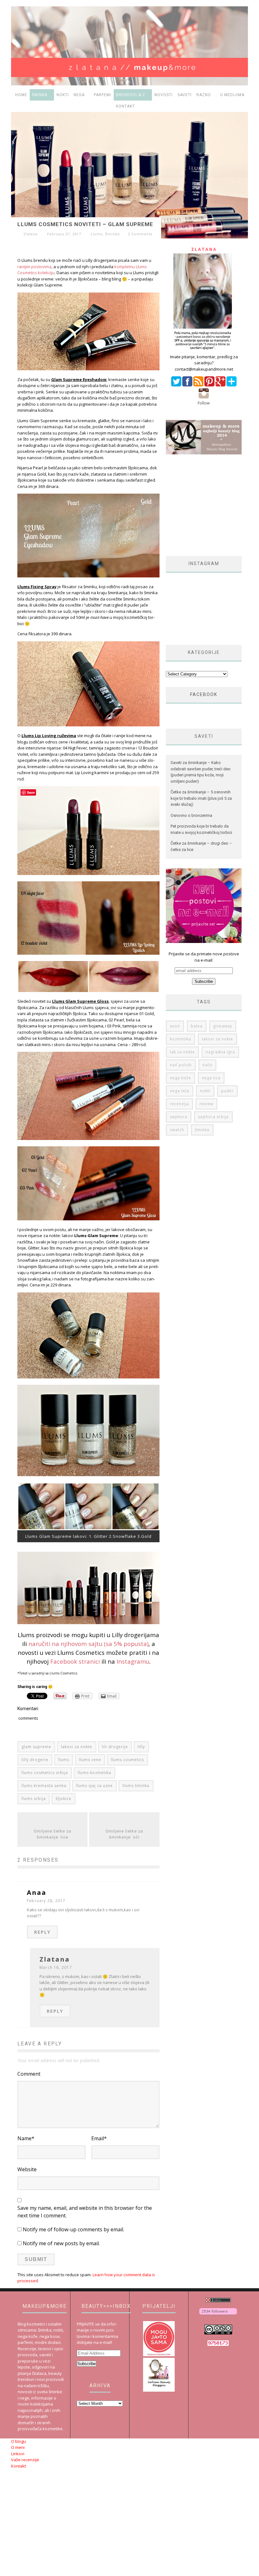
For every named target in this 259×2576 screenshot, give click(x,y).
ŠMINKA (40, 95)
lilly (141, 1747)
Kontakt (125, 106)
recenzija (179, 1104)
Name (26, 2138)
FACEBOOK (204, 694)
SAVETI (185, 95)
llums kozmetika (94, 1773)
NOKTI (63, 95)
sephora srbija (213, 1117)
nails (207, 1065)
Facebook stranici (75, 1661)
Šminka (112, 234)
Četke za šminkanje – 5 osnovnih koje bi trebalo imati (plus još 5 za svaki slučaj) (201, 798)
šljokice (63, 1799)
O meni (18, 2447)
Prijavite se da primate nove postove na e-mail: (204, 957)
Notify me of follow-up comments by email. (73, 2229)
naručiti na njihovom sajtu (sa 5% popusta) (88, 1644)
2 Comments (140, 234)
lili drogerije (115, 1747)
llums (64, 1760)
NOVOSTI (164, 95)
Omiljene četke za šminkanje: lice (53, 1834)
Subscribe (87, 2364)
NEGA (79, 95)
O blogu (18, 2441)
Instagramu (133, 1661)
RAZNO (204, 95)
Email (99, 2138)
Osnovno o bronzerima (191, 815)
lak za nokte (182, 1052)
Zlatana (30, 234)
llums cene (90, 1760)
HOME (21, 95)
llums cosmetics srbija (45, 1773)
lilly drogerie (35, 1760)
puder (227, 1091)
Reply (42, 1932)
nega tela (180, 1091)
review (206, 1104)
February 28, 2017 (46, 1901)
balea (197, 1026)
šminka (202, 1130)
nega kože (181, 1078)
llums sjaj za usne (94, 1786)
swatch (177, 1130)
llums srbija (34, 1799)
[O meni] (204, 350)
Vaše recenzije (25, 2460)
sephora (179, 1117)
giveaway (223, 1026)
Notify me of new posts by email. (61, 2243)
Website (27, 2169)
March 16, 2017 (56, 1967)
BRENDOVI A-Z (131, 95)
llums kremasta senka (44, 1786)
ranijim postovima (34, 267)
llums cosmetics (127, 1760)
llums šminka (136, 1786)
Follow (204, 403)
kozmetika (181, 1039)
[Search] (243, 106)
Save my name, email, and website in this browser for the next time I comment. (85, 2212)
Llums (97, 234)
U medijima (232, 95)
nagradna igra (220, 1052)
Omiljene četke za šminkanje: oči (124, 1834)
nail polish (181, 1065)
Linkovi (18, 2454)
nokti (205, 1091)
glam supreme (36, 1747)
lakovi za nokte (77, 1747)
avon (175, 1026)
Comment (29, 2074)
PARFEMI (102, 95)
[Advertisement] (212, 505)
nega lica (211, 1078)
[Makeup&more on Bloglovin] (218, 2315)
